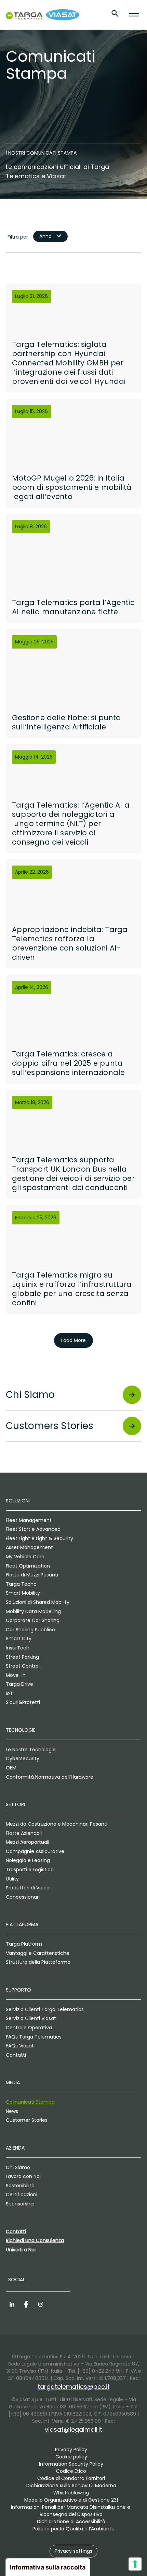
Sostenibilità (20, 2186)
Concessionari (23, 1897)
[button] (73, 2551)
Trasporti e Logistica (30, 1870)
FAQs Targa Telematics (34, 2037)
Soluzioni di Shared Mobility (38, 1602)
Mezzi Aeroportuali (28, 1842)
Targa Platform (24, 1944)
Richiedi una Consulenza (35, 2240)
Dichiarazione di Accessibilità (71, 2521)
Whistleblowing (71, 2493)
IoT (9, 1693)
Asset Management (29, 1547)
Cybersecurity (23, 1758)
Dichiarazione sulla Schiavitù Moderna (71, 2486)
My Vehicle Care (25, 1557)
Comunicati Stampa (30, 2102)
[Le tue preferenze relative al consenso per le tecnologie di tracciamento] (135, 2564)
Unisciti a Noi (21, 2250)
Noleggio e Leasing (28, 1860)
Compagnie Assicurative (35, 1851)
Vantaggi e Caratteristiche (38, 1953)
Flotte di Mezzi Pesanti (32, 1575)
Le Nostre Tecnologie (31, 1750)
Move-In (16, 1675)
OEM (11, 1768)
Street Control (23, 1666)
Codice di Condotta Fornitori (71, 2478)
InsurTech (18, 1648)
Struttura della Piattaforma (38, 1962)
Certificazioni (22, 2194)
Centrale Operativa (29, 2028)
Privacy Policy (71, 2450)
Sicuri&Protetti (23, 1702)
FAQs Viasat (20, 2046)
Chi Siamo (18, 2167)
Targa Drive (19, 1684)
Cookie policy (71, 2457)
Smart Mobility (23, 1593)
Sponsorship (20, 2204)
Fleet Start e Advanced (33, 1529)
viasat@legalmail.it (73, 2429)
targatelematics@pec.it (74, 2387)
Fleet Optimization (28, 1566)
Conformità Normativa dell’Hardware (50, 1777)
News (12, 2111)
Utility (12, 1879)
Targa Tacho (21, 1584)
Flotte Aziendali (24, 1833)
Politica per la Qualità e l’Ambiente (73, 2529)
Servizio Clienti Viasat (31, 2018)
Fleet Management (29, 1520)
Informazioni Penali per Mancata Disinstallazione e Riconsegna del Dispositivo (71, 2511)
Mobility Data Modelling (33, 1611)
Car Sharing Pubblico (30, 1630)
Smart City (19, 1638)
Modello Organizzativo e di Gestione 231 (71, 2500)
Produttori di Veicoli (29, 1888)
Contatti (16, 2055)
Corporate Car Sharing (33, 1620)
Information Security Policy (71, 2464)
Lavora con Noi (23, 2176)
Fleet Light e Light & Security (39, 1538)
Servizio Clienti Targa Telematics (45, 2009)
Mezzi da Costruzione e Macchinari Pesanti (57, 1824)
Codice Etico (71, 2471)
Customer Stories (27, 2120)
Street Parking (22, 1657)
